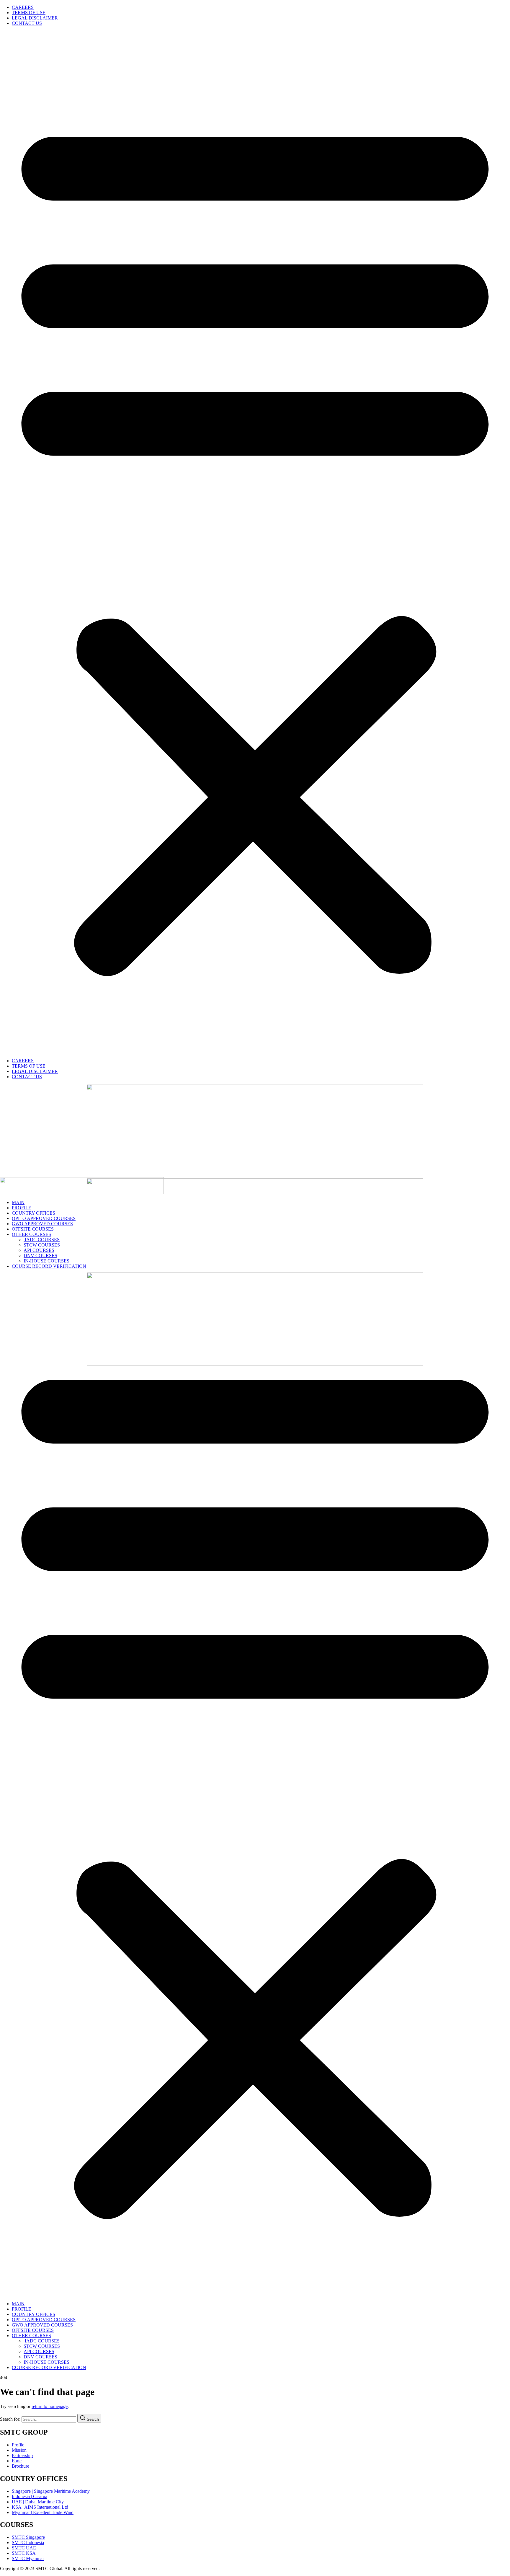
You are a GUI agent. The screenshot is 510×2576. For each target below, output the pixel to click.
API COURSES (39, 1250)
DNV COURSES (40, 1256)
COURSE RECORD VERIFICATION (49, 1266)
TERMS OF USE (29, 13)
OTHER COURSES (31, 1234)
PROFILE (22, 1208)
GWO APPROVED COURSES (42, 1224)
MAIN (18, 1202)
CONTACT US (27, 23)
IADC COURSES (42, 1240)
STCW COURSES (42, 1245)
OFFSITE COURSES (33, 1229)
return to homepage (50, 2406)
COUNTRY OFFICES (33, 1213)
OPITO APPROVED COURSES (44, 1218)
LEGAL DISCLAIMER (35, 18)
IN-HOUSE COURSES (46, 1261)
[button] (255, 542)
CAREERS (23, 7)
